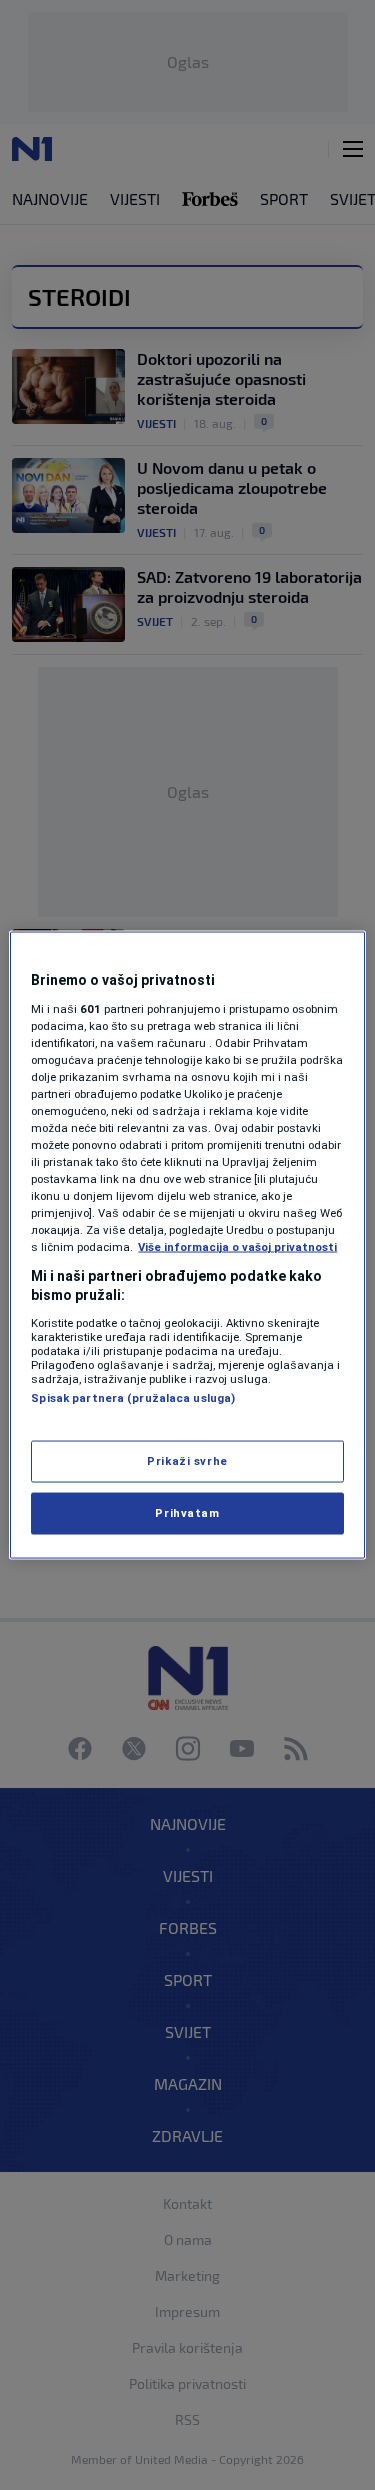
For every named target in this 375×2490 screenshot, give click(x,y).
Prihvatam (187, 1513)
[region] (187, 1245)
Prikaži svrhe (187, 1461)
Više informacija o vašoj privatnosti (237, 1247)
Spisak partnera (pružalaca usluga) (133, 1397)
